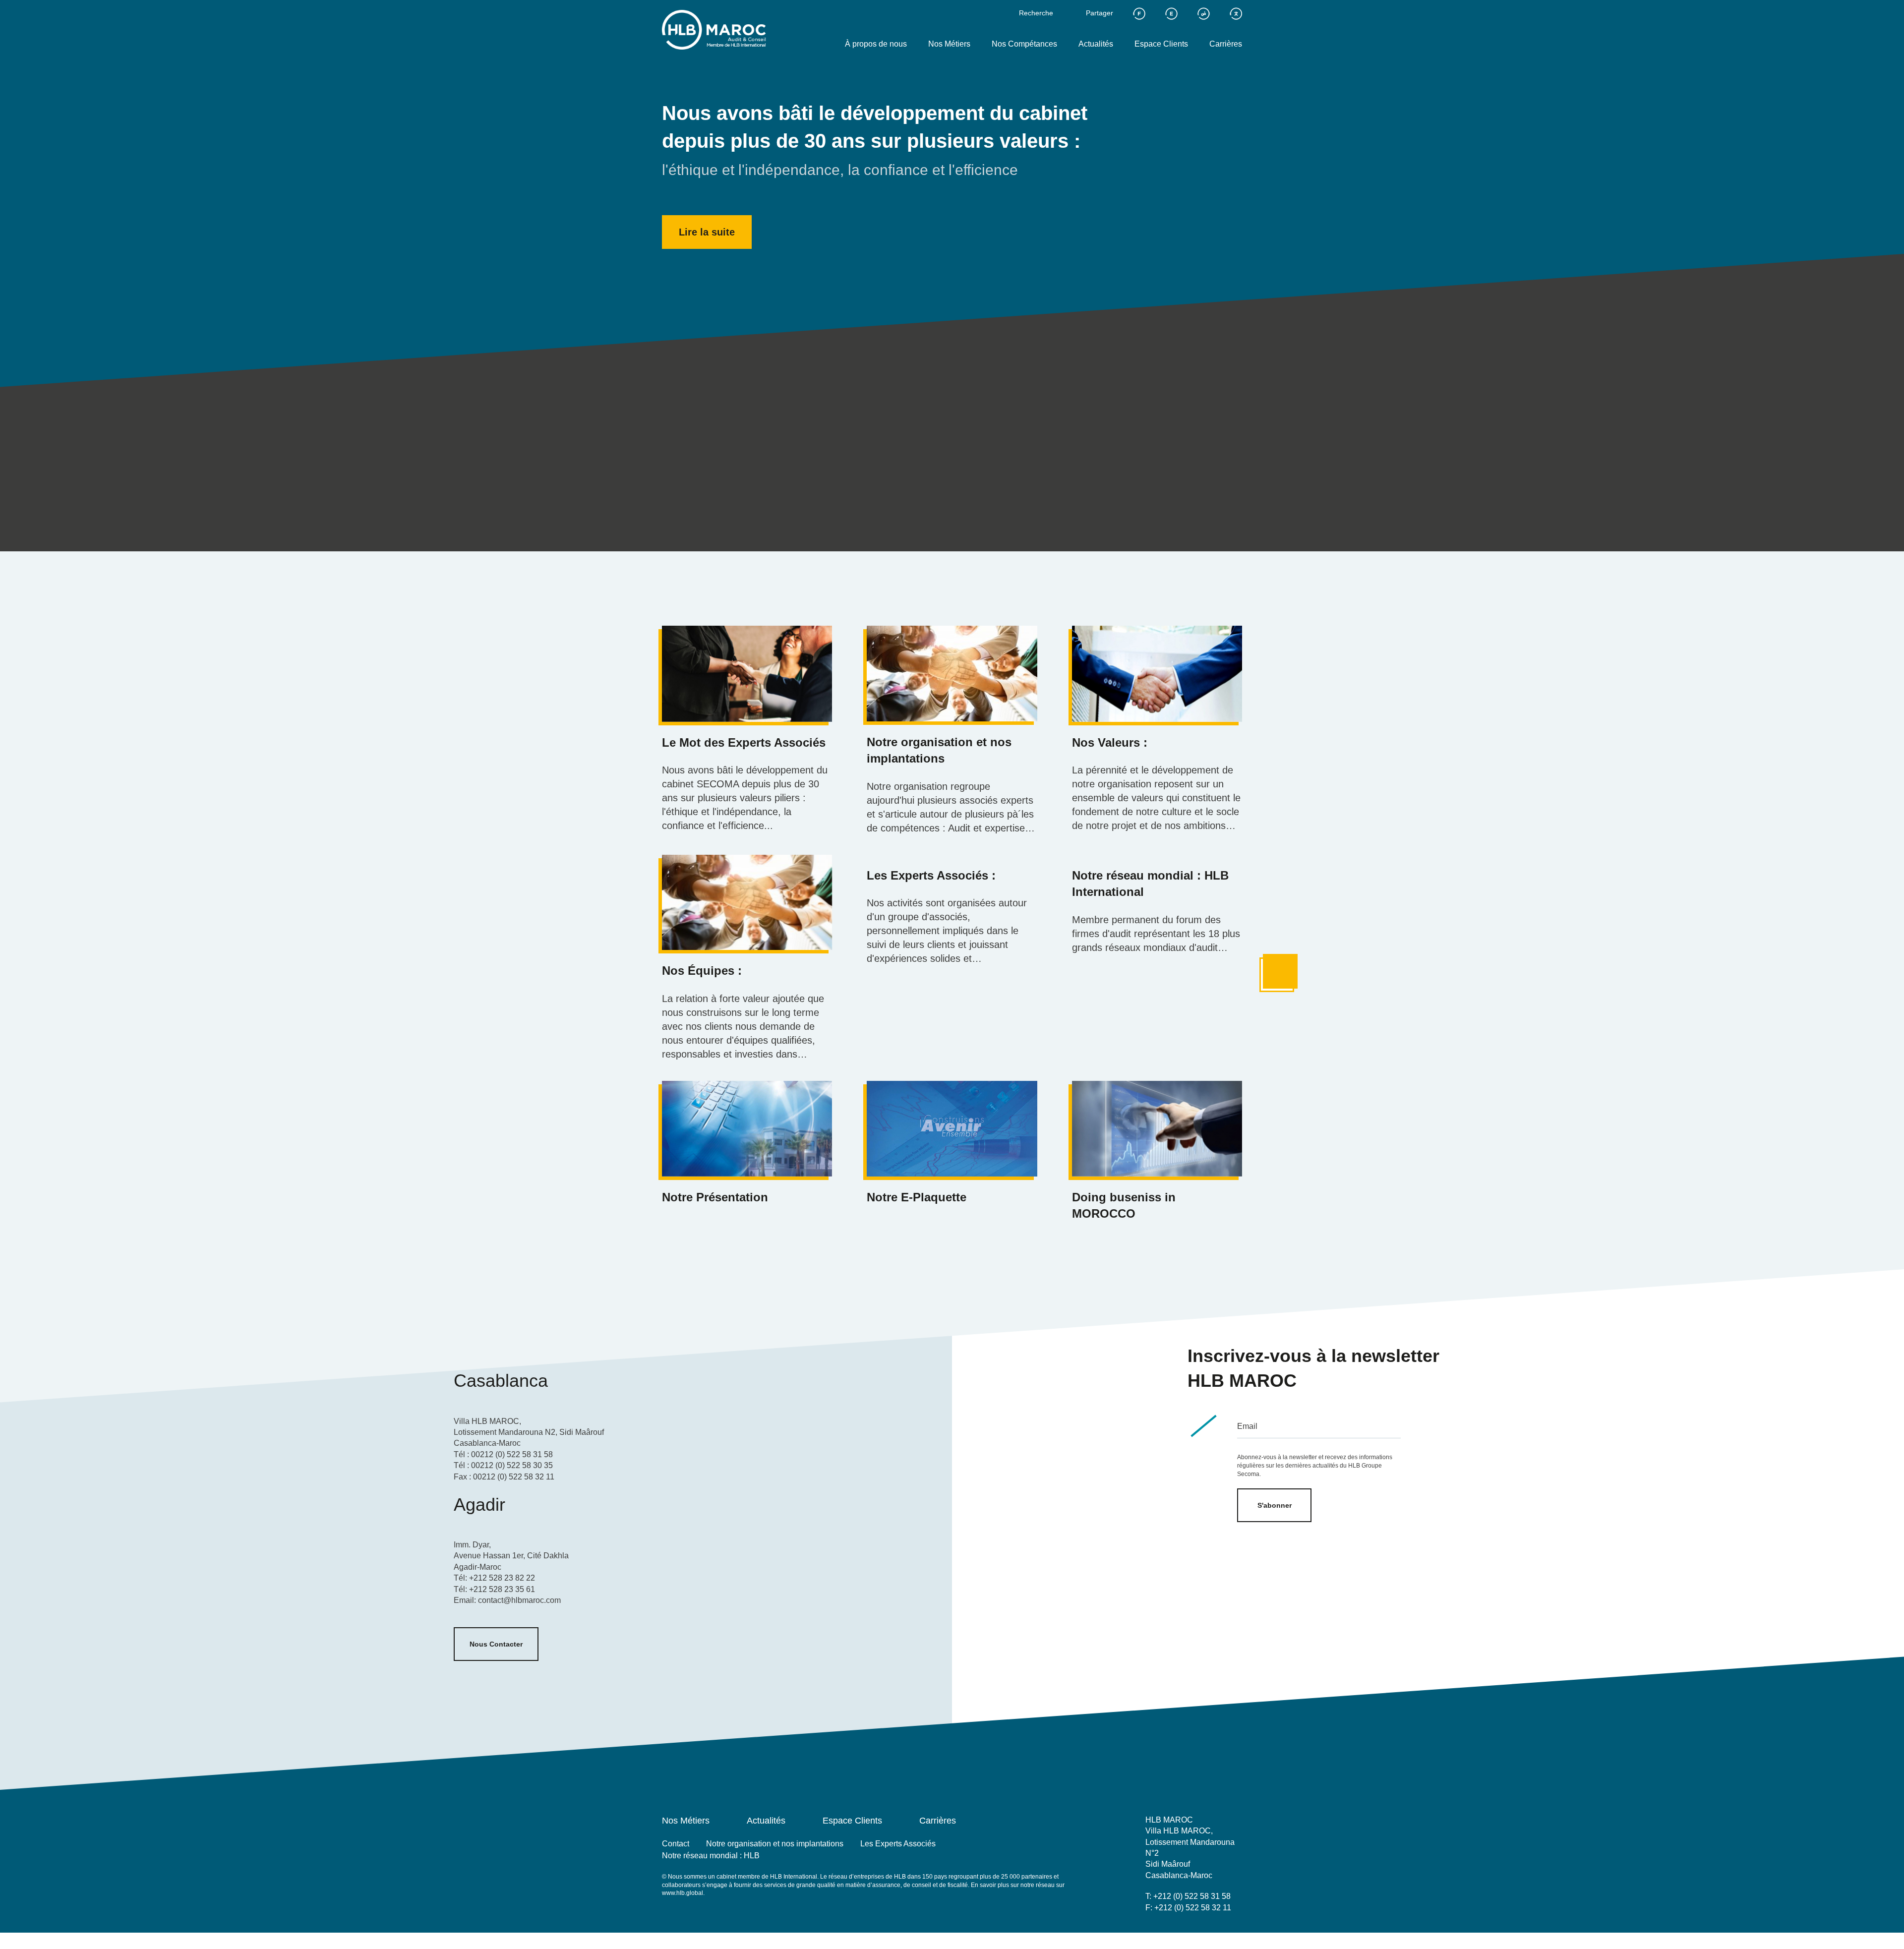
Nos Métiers (949, 44)
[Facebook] (1174, 1930)
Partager (1100, 13)
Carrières (1226, 44)
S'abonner (1275, 1505)
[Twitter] (1152, 1930)
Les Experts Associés (898, 1844)
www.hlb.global (683, 1893)
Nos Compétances (1024, 44)
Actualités (1096, 44)
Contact (676, 1844)
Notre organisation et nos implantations (775, 1844)
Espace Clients (1161, 44)
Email (1247, 1426)
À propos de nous (876, 44)
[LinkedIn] (1196, 1930)
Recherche (1036, 13)
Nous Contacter (496, 1644)
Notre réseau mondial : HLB (711, 1856)
